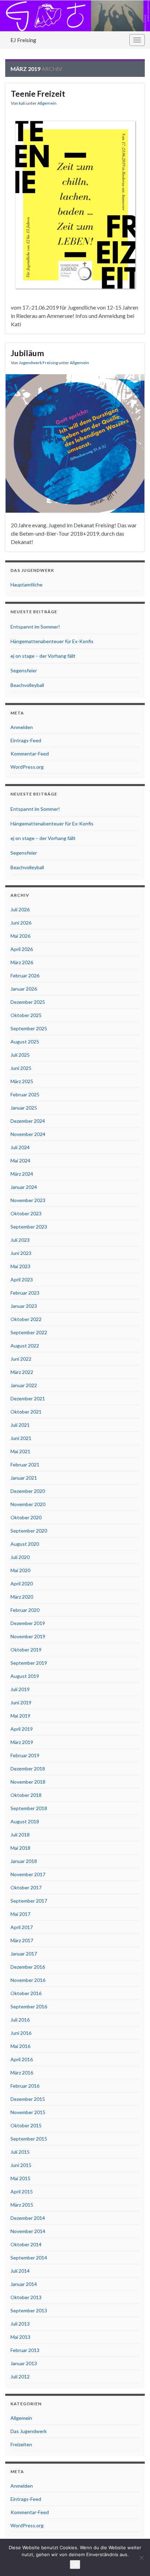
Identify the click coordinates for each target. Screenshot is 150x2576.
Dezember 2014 (28, 2218)
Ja (75, 2565)
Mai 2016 (20, 2046)
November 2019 (28, 1636)
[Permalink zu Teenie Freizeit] (75, 204)
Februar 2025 (25, 1094)
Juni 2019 (21, 1702)
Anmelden (22, 727)
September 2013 (29, 2310)
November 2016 (28, 1980)
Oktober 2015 (26, 2125)
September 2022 (29, 1332)
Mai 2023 (20, 1266)
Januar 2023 (24, 1306)
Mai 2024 (20, 1161)
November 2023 (28, 1200)
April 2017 (22, 1927)
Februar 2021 (25, 1465)
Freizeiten (21, 2444)
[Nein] (141, 2558)
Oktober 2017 (26, 1887)
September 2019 (29, 1663)
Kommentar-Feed (30, 754)
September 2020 (29, 1531)
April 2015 (22, 2191)
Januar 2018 (24, 1861)
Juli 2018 (20, 1835)
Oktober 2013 (26, 2297)
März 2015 (22, 2205)
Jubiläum (27, 353)
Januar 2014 (24, 2284)
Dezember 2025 (28, 1002)
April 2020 (22, 1583)
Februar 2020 (25, 1610)
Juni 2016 (21, 2033)
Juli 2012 (20, 2377)
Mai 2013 (20, 2337)
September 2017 (29, 1901)
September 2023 (29, 1227)
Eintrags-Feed (26, 740)
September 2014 (29, 2258)
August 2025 (25, 1042)
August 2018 (25, 1821)
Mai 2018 (20, 1848)
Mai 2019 (20, 1716)
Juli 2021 (20, 1425)
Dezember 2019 (28, 1623)
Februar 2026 (25, 975)
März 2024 (22, 1174)
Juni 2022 (21, 1359)
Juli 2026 (20, 909)
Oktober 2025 (26, 1015)
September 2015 (29, 2139)
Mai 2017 (20, 1914)
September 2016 (29, 2006)
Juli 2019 (20, 1689)
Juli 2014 (20, 2271)
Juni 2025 (21, 1068)
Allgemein (47, 103)
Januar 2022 (24, 1385)
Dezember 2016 (28, 1967)
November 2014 (28, 2231)
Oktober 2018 (26, 1795)
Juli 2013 (20, 2324)
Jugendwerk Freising (38, 363)
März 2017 (22, 1940)
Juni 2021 (21, 1438)
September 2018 (29, 1808)
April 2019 (22, 1729)
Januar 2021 (24, 1478)
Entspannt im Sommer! (35, 627)
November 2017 (28, 1874)
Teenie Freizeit (38, 94)
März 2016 (22, 2073)
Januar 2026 (24, 989)
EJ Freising (23, 40)
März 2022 (22, 1372)
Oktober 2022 (26, 1319)
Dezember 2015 (28, 2099)
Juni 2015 (21, 2165)
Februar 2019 (25, 1755)
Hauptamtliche (27, 585)
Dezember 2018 (28, 1769)
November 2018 (28, 1782)
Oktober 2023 (26, 1213)
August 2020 (25, 1544)
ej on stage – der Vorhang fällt (43, 656)
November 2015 (28, 2112)
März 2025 (22, 1081)
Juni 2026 (21, 923)
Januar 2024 (24, 1187)
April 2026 (22, 949)
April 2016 (22, 2059)
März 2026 (22, 962)
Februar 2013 (25, 2350)
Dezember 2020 (28, 1491)
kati (22, 103)
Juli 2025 (20, 1055)
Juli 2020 (20, 1557)
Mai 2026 (20, 936)
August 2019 (25, 1676)
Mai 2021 (20, 1451)
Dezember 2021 (28, 1398)
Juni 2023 (21, 1253)
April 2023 (22, 1279)
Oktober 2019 (26, 1650)
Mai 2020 (20, 1570)
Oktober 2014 (26, 2244)
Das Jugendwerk (29, 2431)
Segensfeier (24, 670)
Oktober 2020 (26, 1517)
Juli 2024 (20, 1147)
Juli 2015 (20, 2152)
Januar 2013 (24, 2363)
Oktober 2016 (26, 1993)
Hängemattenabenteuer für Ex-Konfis (52, 641)
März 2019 (22, 1742)
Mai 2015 (20, 2178)
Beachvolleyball (27, 685)
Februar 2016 (25, 2086)
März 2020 (22, 1597)
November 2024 (28, 1134)
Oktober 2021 (26, 1412)
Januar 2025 (24, 1108)
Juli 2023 (20, 1240)
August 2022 (25, 1346)
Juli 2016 (20, 2020)
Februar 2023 (25, 1293)
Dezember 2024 (28, 1121)
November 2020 (28, 1504)
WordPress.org (27, 767)
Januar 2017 (24, 1954)
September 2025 (29, 1028)
